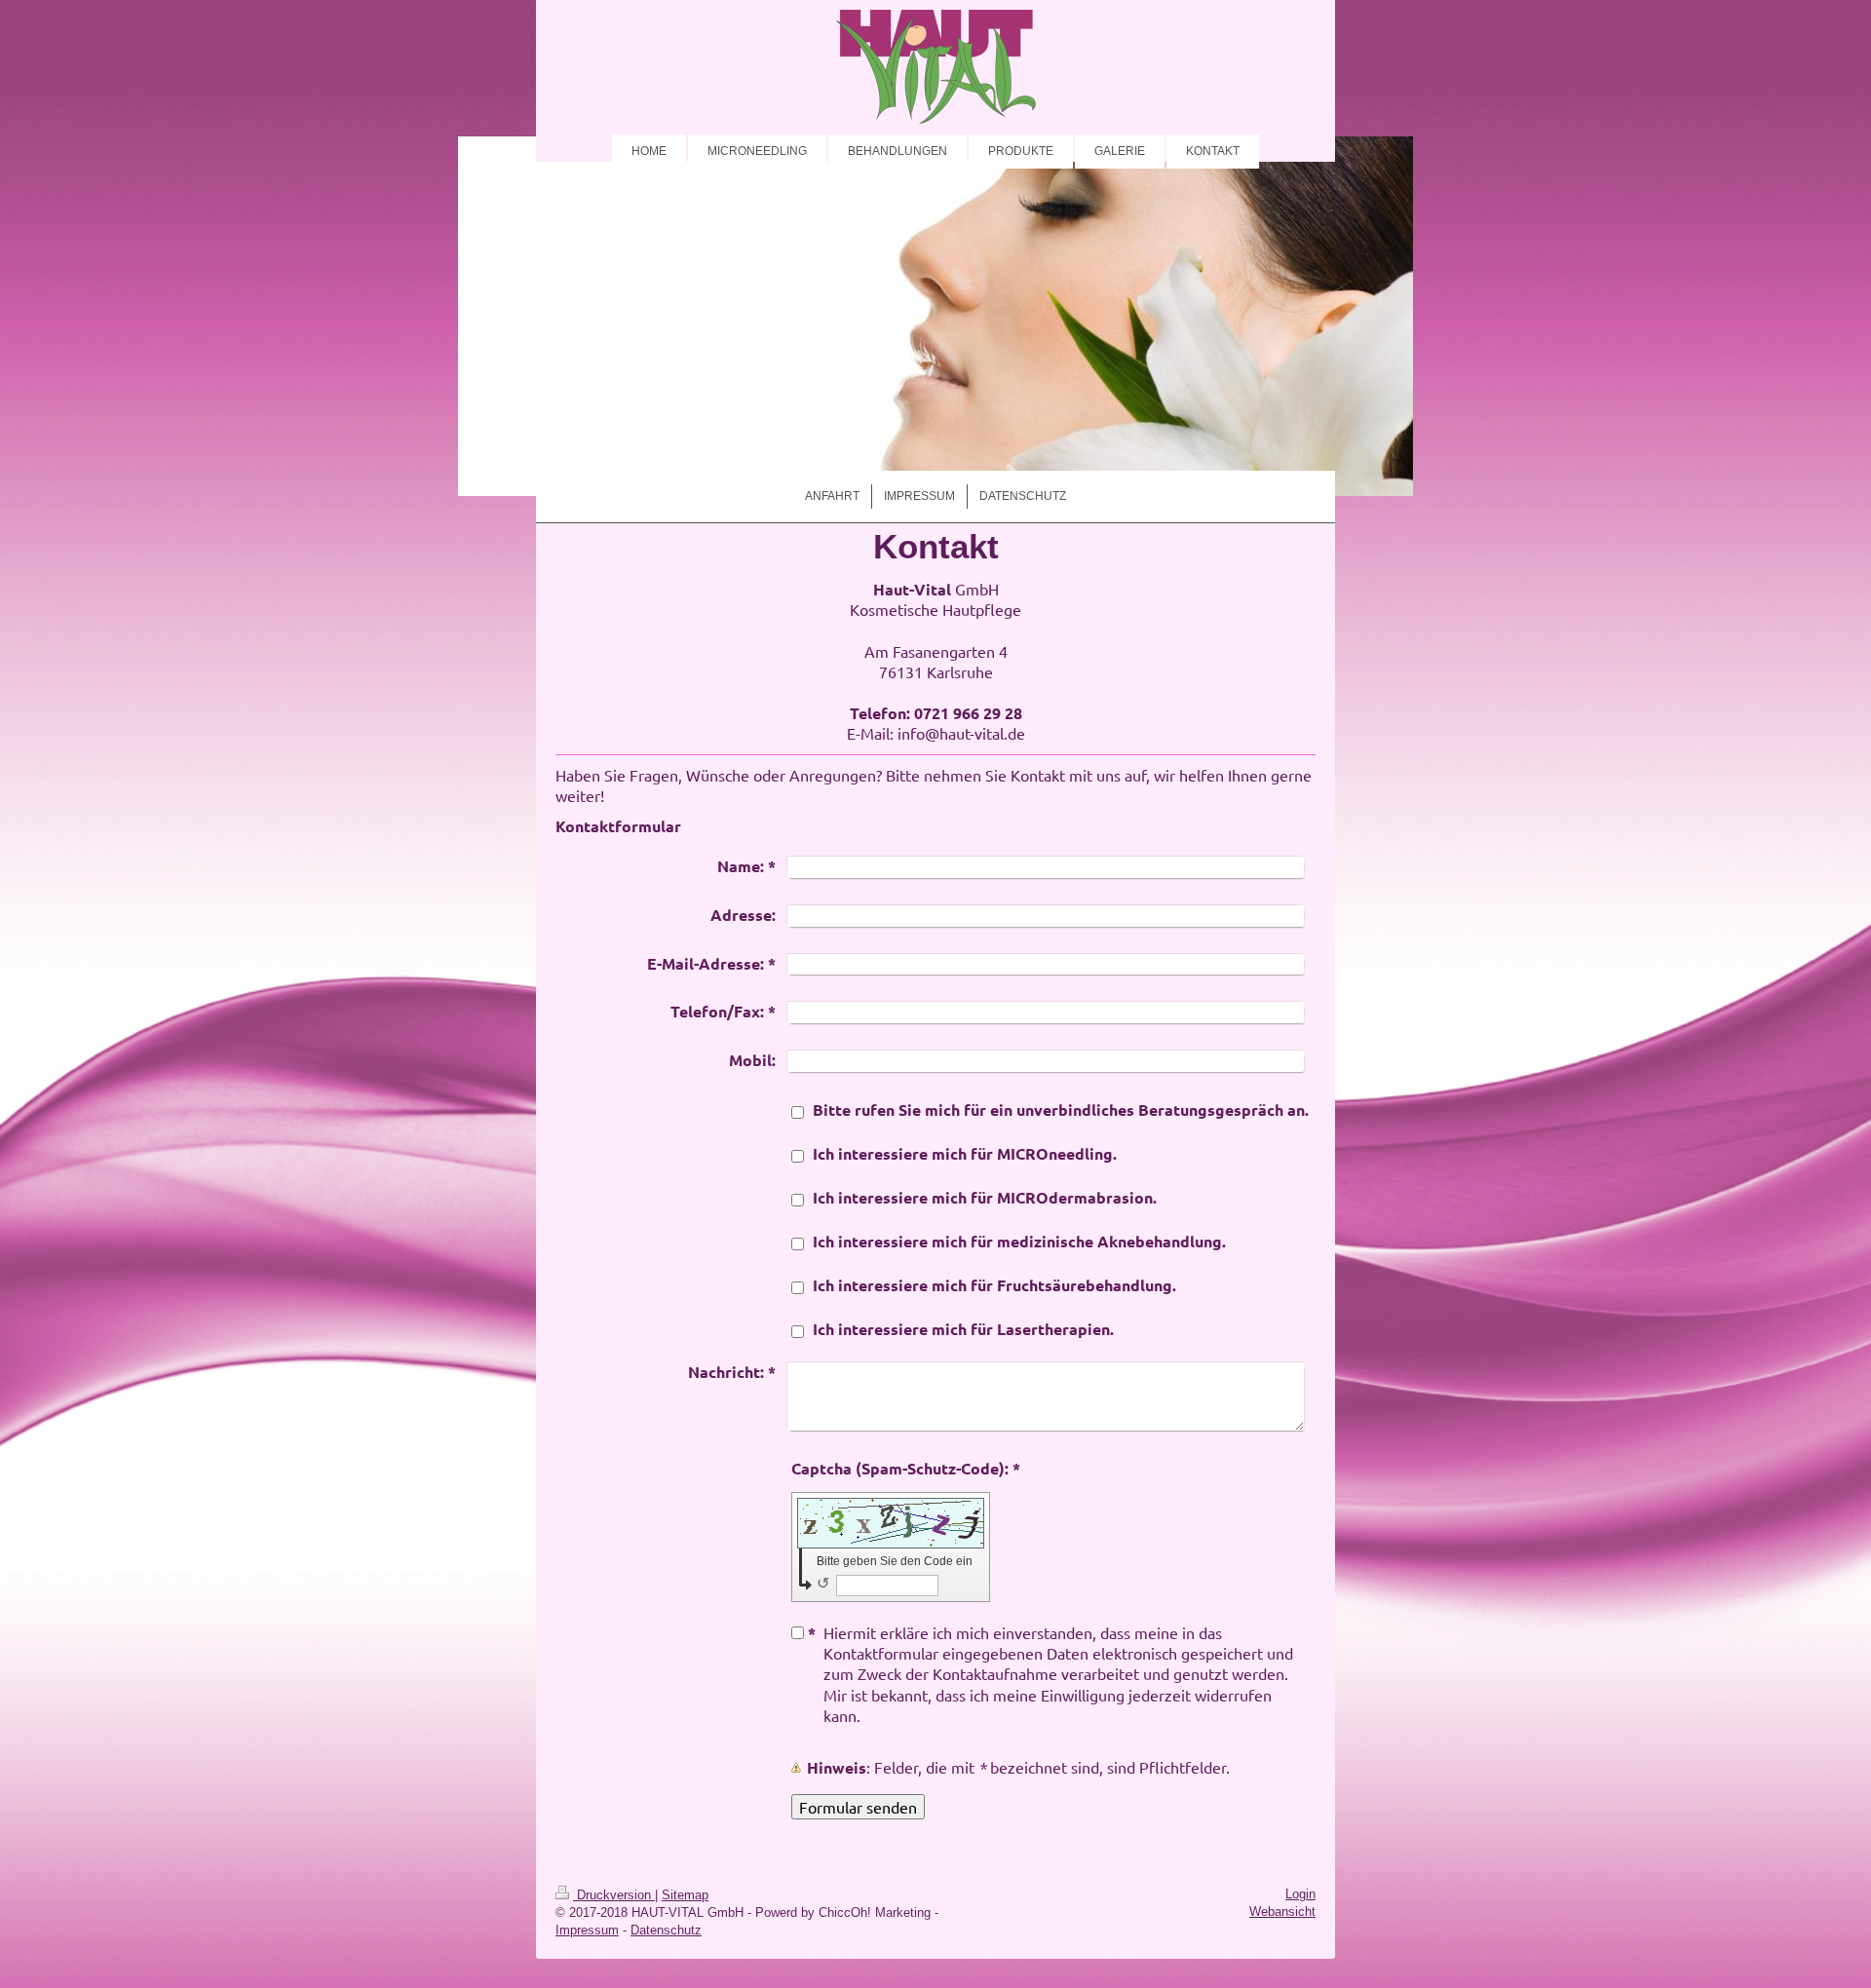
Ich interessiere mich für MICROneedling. (965, 1153)
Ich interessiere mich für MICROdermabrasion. (985, 1197)
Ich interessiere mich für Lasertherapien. (963, 1329)
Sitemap (685, 1895)
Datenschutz (666, 1930)
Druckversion (614, 1895)
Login (1300, 1894)
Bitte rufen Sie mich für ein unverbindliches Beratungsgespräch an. (1061, 1109)
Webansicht (1282, 1912)
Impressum (587, 1930)
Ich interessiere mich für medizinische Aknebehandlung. (1019, 1241)
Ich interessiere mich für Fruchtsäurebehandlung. (994, 1285)
